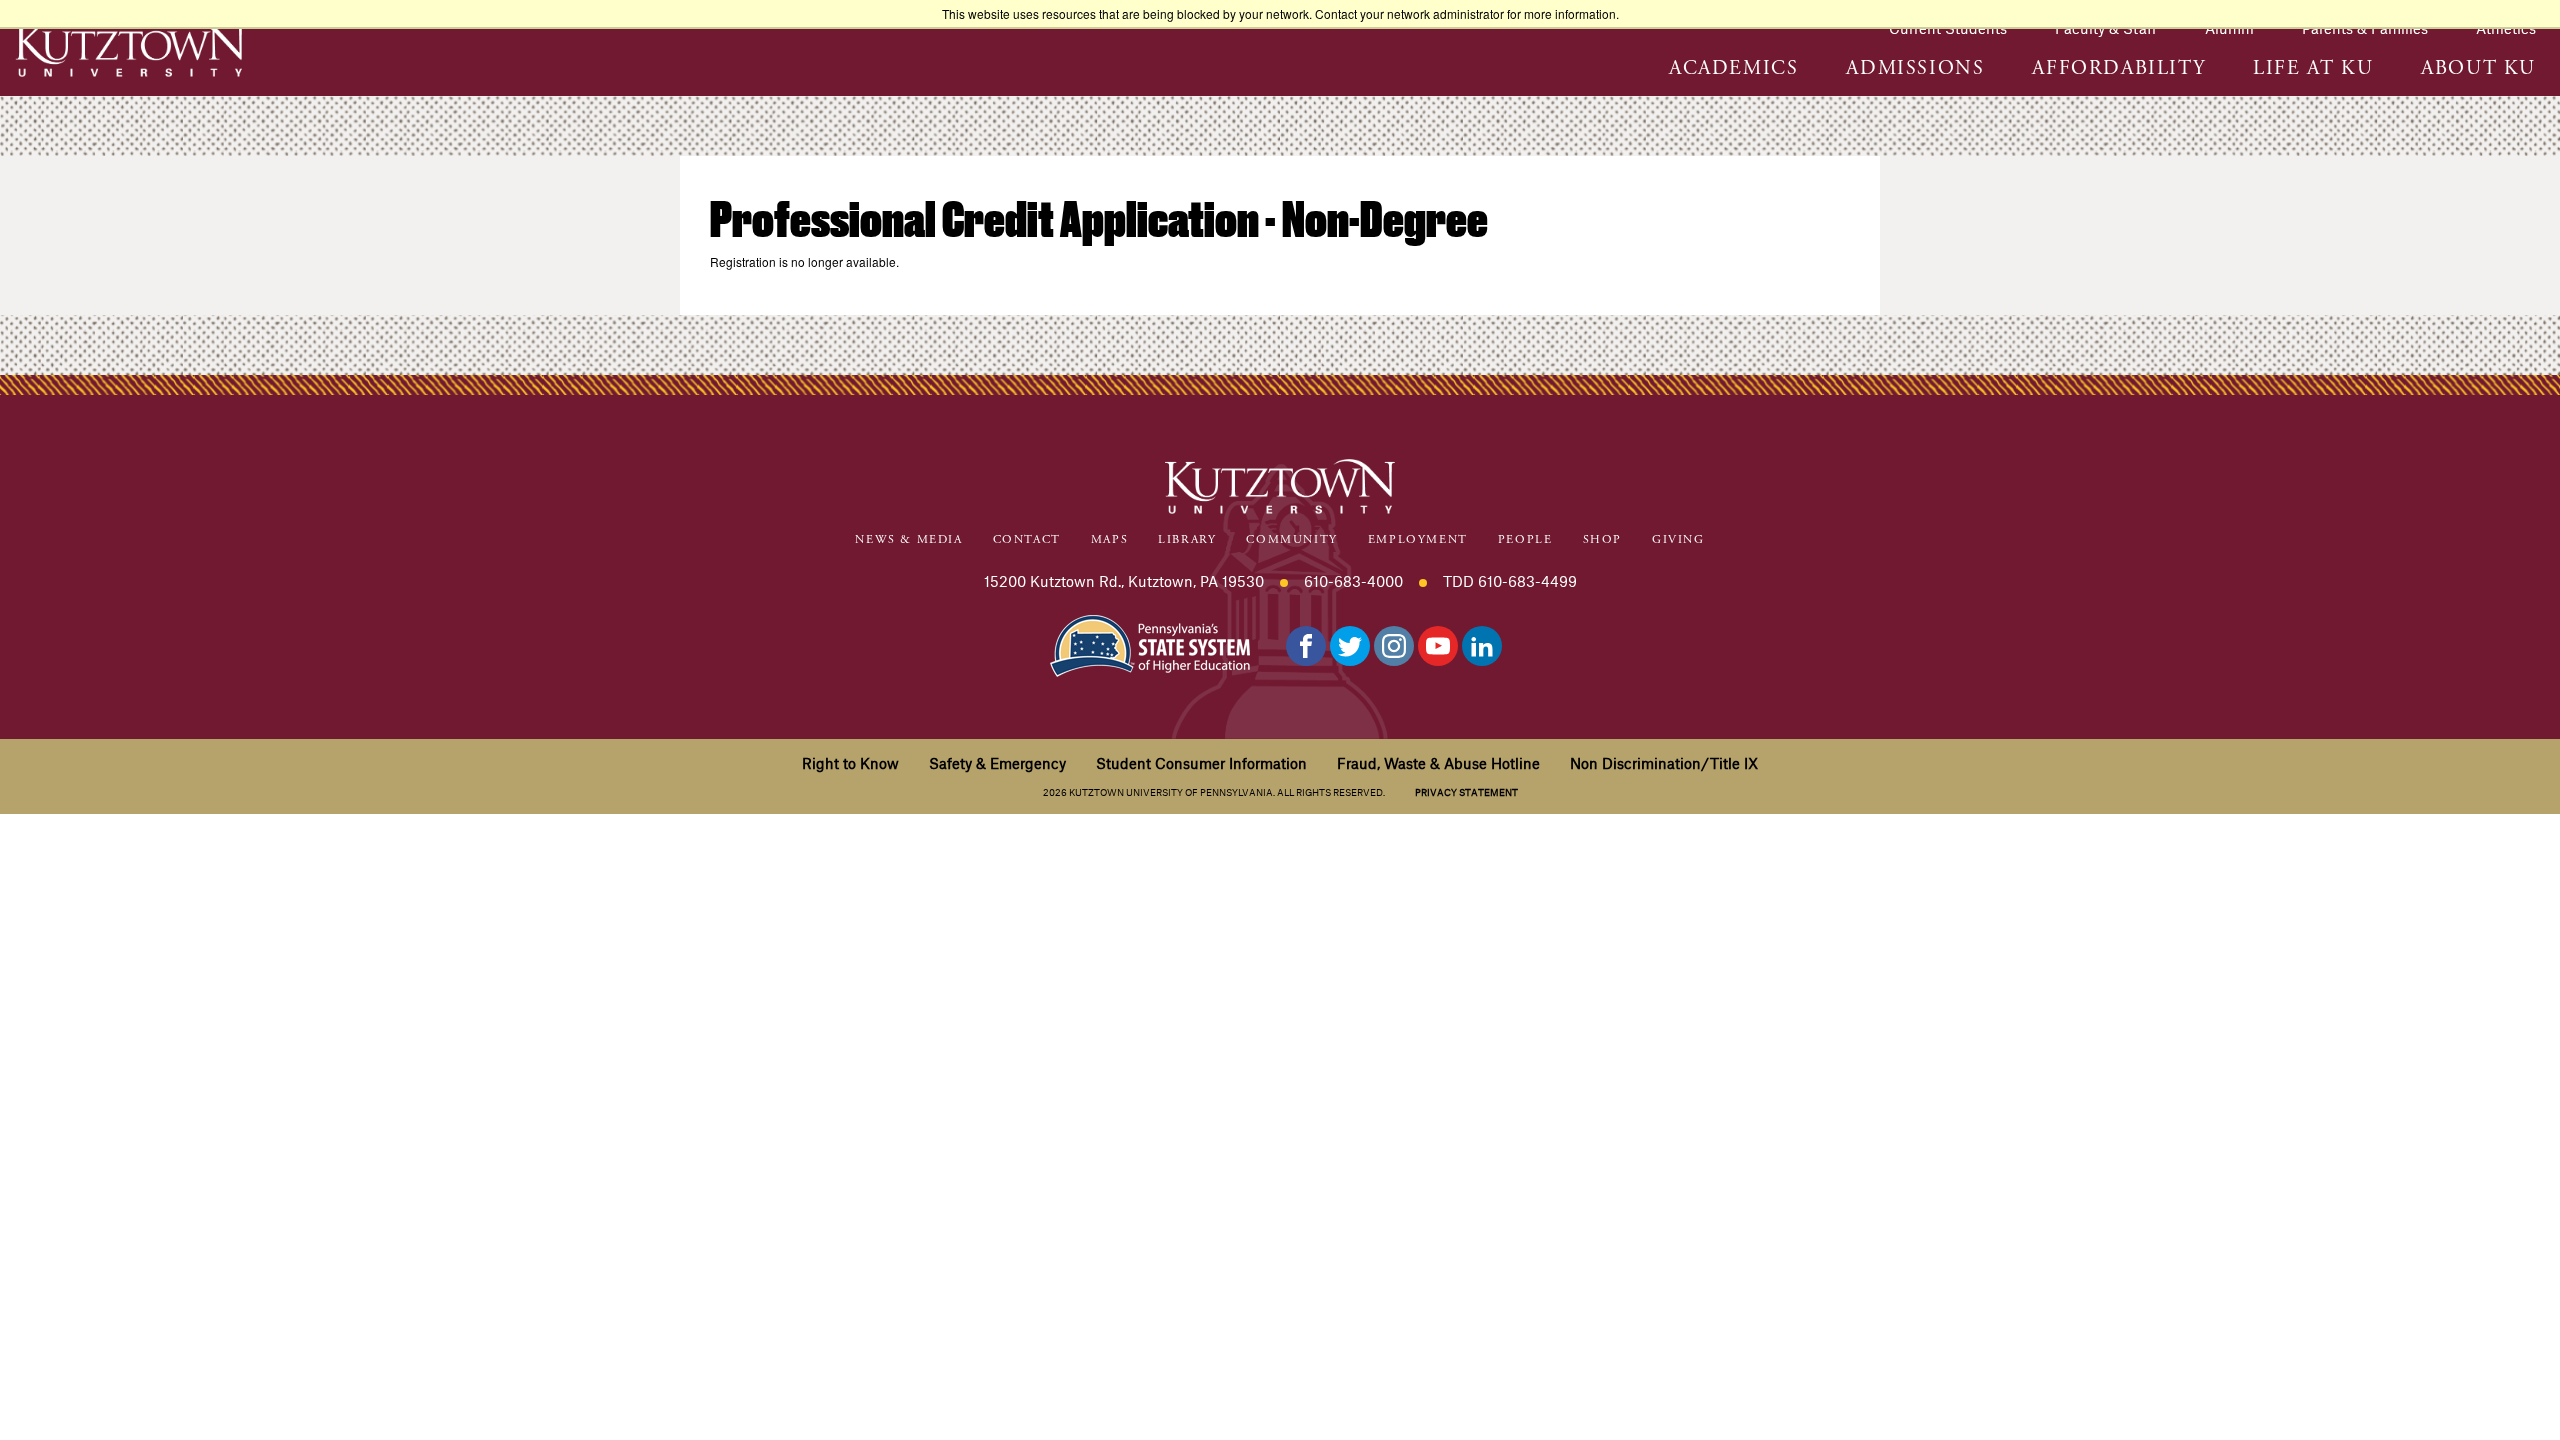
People (1525, 539)
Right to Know (850, 763)
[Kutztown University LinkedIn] (1482, 646)
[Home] (130, 49)
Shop (1602, 539)
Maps (1109, 539)
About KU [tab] (2478, 69)
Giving (1678, 539)
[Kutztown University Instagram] (1394, 646)
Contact (1027, 539)
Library (1187, 539)
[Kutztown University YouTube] (1438, 646)
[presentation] (1733, 78)
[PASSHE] (1150, 643)
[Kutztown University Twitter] (1350, 646)
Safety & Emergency (997, 763)
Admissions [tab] (1915, 69)
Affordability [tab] (2118, 69)
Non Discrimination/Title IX (1664, 763)
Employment (1418, 539)
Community (1291, 539)
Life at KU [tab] (2313, 69)
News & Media (908, 539)
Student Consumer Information (1201, 763)
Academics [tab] (1733, 69)
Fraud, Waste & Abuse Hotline (1438, 763)
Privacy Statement (1466, 792)
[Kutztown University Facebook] (1306, 646)
